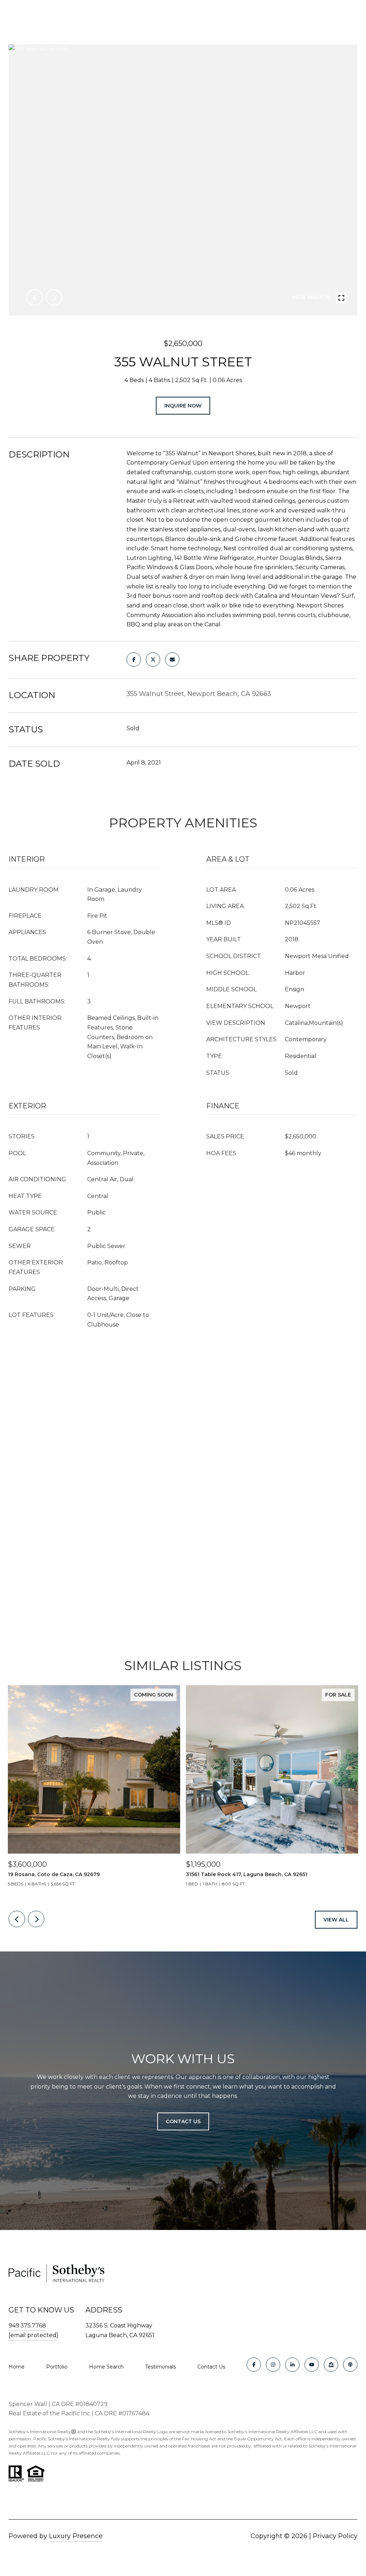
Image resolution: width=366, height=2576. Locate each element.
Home (17, 2367)
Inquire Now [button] (183, 406)
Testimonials (160, 2367)
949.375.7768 (27, 2326)
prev (35, 297)
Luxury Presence (76, 2536)
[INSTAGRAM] (273, 2365)
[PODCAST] (350, 2365)
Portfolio (57, 2367)
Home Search (106, 2367)
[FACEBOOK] (254, 2365)
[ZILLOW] (331, 2365)
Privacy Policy (335, 2536)
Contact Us (211, 2367)
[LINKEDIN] (292, 2365)
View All (336, 1920)
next (54, 297)
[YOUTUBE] (312, 2365)
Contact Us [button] (183, 2121)
